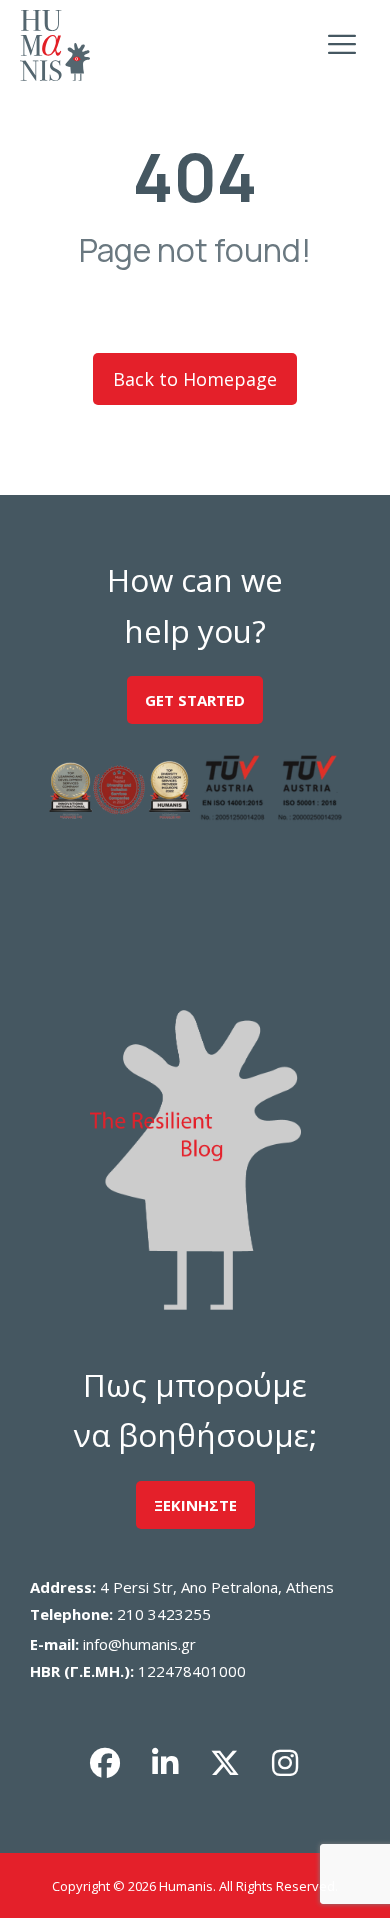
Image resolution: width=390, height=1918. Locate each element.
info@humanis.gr (139, 1644)
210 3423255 (164, 1614)
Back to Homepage (195, 379)
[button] (105, 1763)
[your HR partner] (55, 45)
